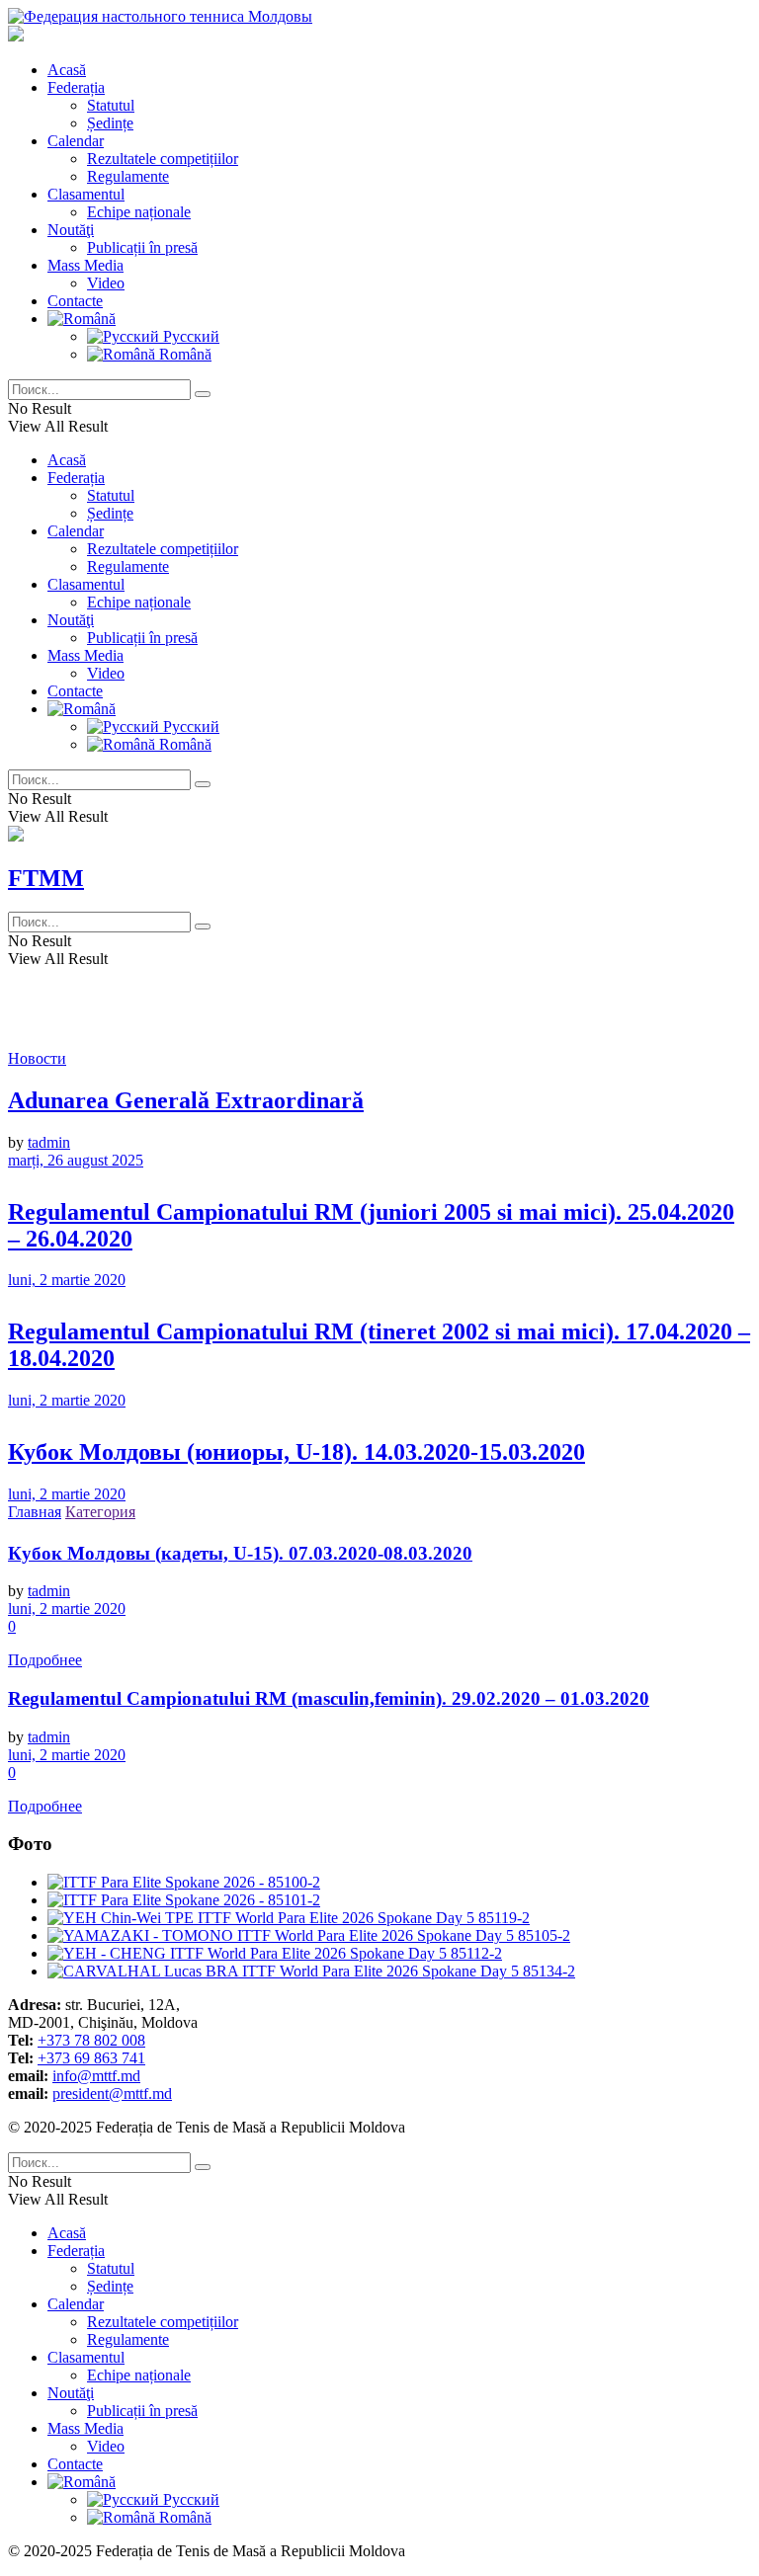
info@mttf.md (96, 2076)
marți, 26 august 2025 (76, 1160)
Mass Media (85, 265)
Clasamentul (86, 194)
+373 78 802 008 (91, 2040)
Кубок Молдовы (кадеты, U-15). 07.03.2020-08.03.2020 (240, 1553)
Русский (189, 336)
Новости (37, 1058)
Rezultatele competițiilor (163, 159)
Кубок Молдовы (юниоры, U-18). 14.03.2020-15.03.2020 (296, 1452)
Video (106, 283)
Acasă (67, 70)
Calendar (76, 141)
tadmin (49, 1142)
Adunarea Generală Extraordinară (186, 1100)
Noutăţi (71, 230)
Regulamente (128, 176)
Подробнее (45, 1660)
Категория (100, 1512)
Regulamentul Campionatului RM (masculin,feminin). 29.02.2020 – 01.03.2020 (329, 1698)
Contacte (75, 301)
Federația (76, 87)
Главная (35, 1512)
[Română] (82, 319)
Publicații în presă (142, 247)
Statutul (111, 105)
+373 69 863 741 (91, 2058)
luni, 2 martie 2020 (67, 1280)
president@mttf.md (112, 2093)
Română (183, 354)
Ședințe (110, 123)
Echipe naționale (139, 212)
